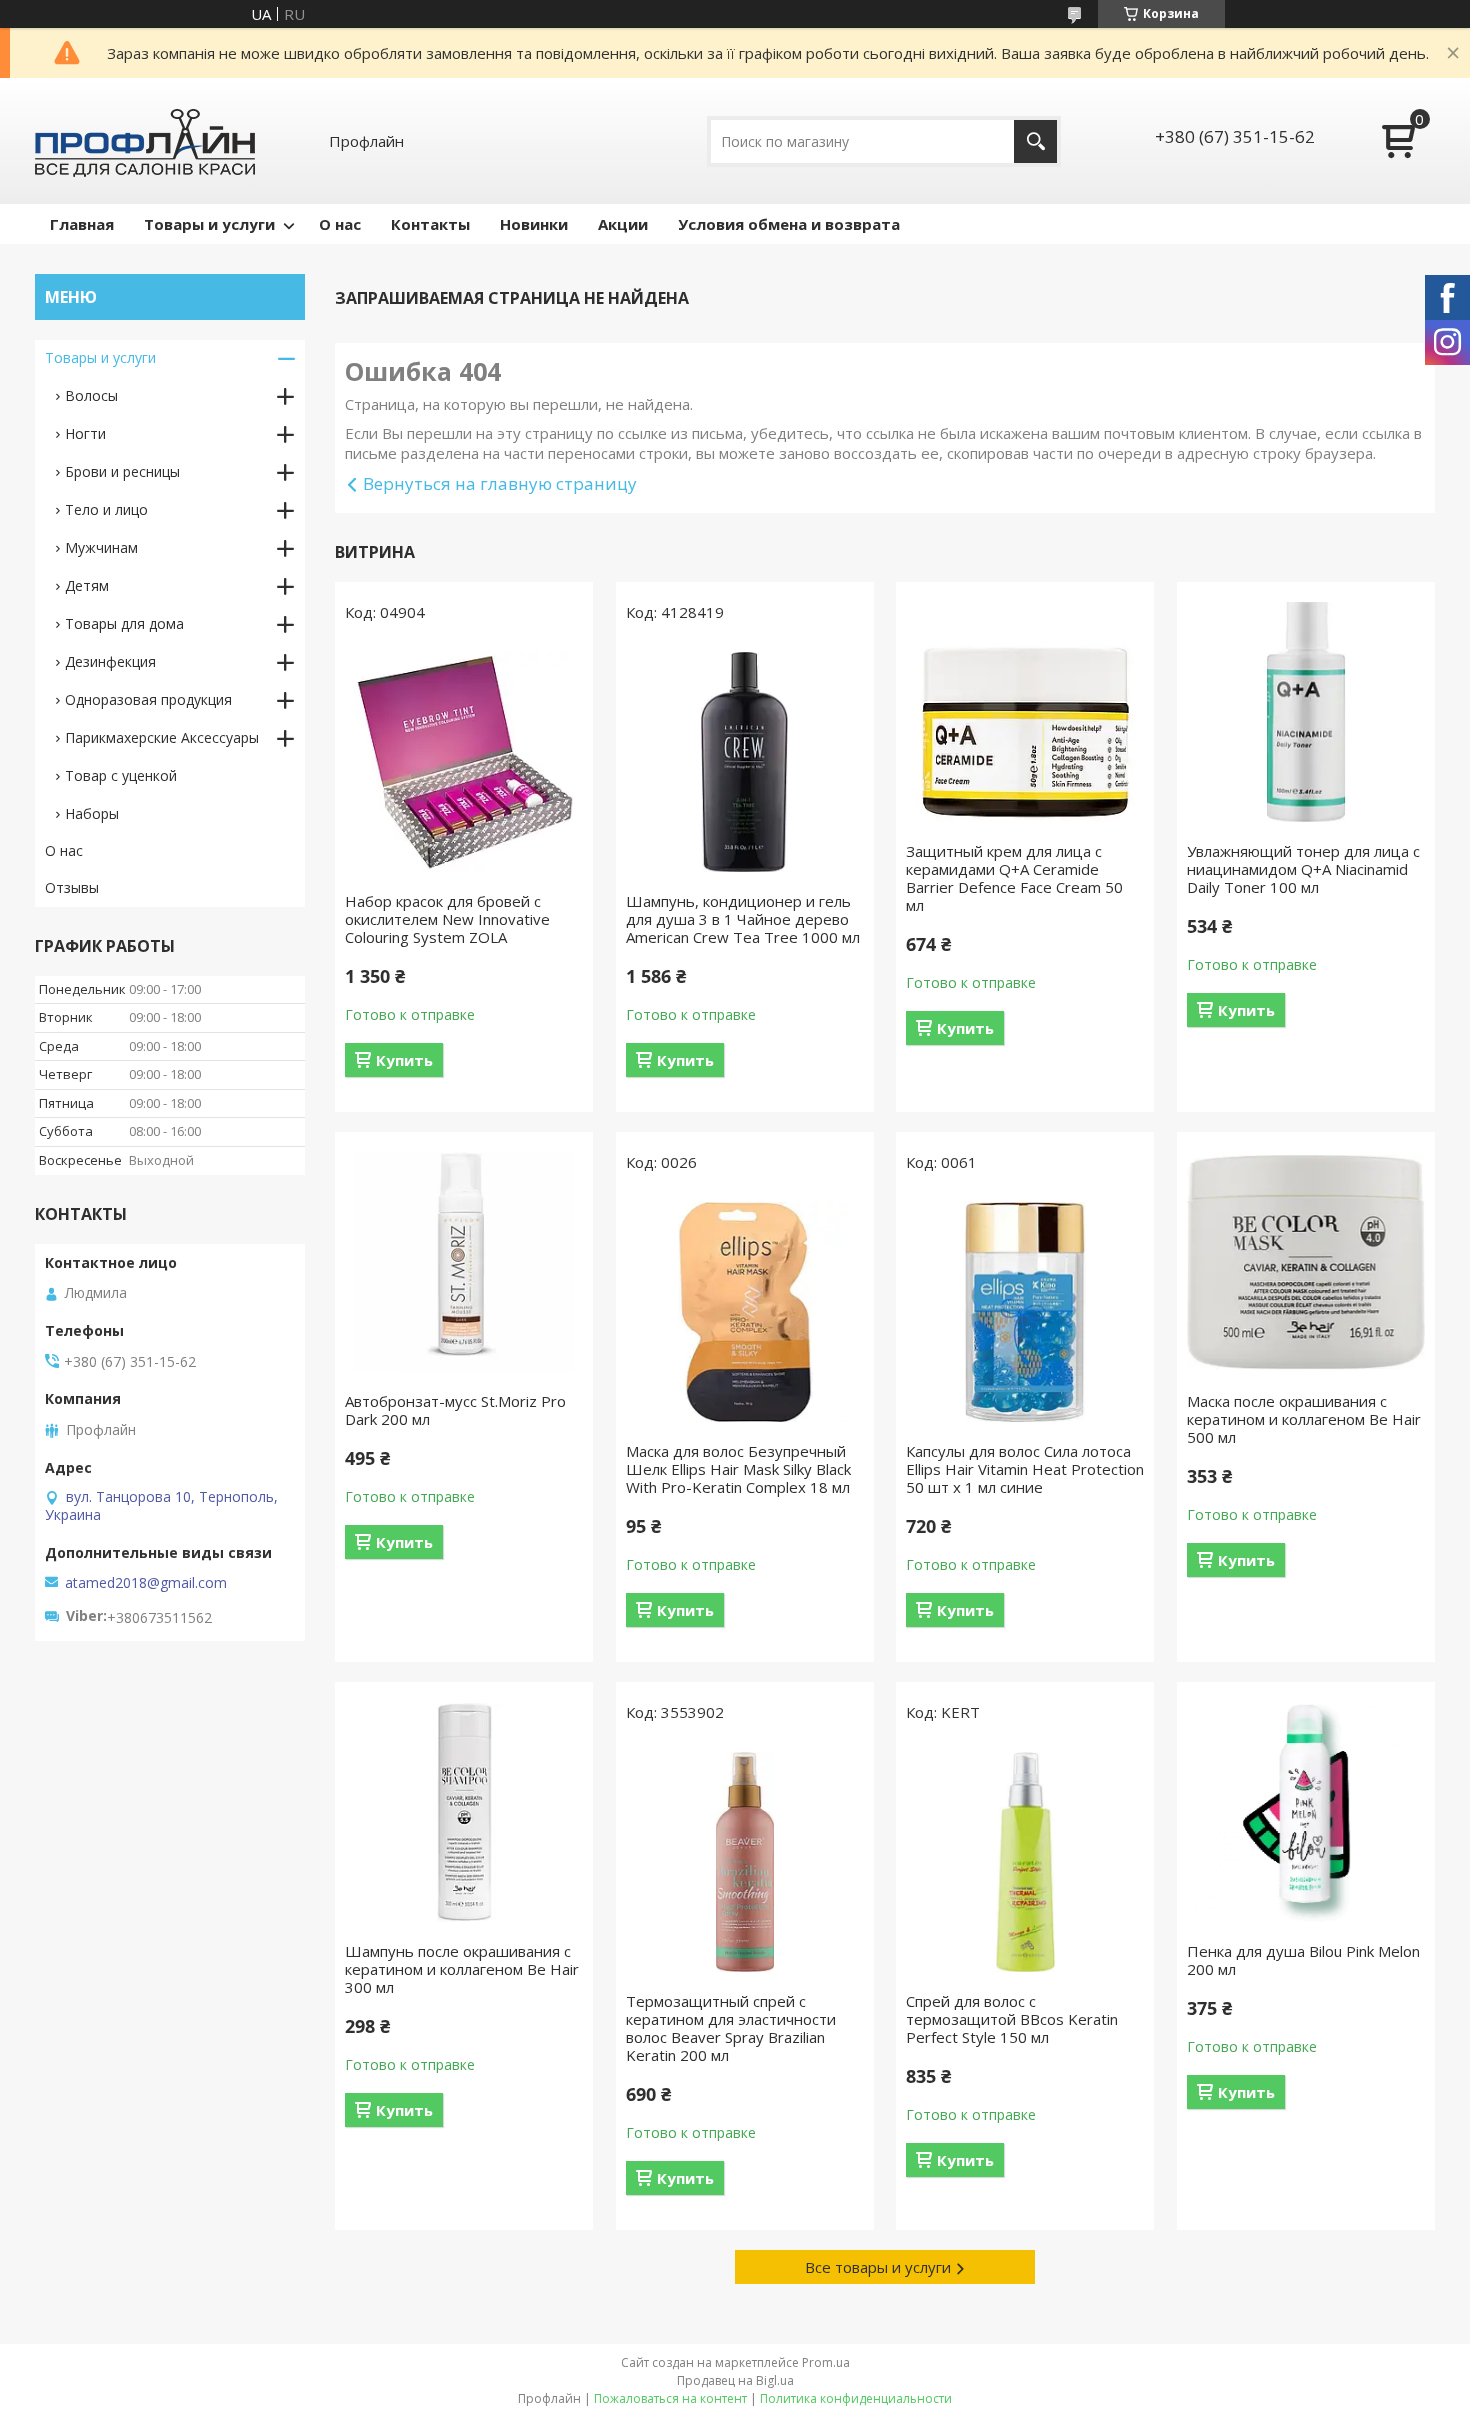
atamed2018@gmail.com (146, 1583)
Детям (87, 585)
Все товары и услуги (878, 2267)
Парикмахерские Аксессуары (162, 737)
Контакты (430, 224)
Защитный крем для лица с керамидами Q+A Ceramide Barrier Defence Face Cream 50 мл (1014, 878)
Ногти (85, 433)
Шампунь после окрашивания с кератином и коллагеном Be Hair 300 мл (462, 1969)
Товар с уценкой (121, 775)
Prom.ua (826, 2362)
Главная (82, 224)
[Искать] (1035, 141)
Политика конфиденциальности (856, 2398)
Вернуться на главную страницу (500, 483)
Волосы (91, 395)
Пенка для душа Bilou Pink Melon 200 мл (1303, 1960)
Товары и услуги (209, 224)
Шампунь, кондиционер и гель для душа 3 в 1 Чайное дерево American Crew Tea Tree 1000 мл (743, 919)
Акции (623, 224)
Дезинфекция (110, 661)
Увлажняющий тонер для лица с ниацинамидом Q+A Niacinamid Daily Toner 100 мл (1303, 869)
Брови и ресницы (122, 471)
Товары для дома (124, 623)
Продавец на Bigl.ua (735, 2380)
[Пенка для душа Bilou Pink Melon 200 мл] (1306, 1812)
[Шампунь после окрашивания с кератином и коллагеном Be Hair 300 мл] (464, 1812)
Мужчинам (101, 547)
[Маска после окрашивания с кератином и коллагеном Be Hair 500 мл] (1306, 1262)
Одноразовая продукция (148, 699)
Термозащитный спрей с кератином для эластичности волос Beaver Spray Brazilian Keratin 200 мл (731, 2028)
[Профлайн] (145, 141)
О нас (340, 224)
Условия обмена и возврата (789, 224)
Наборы (92, 813)
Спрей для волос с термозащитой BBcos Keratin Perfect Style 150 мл (1012, 2019)
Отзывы (72, 887)
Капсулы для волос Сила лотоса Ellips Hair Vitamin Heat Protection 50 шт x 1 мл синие (1025, 1469)
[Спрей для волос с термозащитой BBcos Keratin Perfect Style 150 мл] (1025, 1862)
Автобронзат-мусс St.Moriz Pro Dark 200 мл (455, 1410)
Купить (404, 1060)
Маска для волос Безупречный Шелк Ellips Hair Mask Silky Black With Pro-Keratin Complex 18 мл (738, 1469)
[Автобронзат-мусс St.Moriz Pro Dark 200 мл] (464, 1262)
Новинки (534, 224)
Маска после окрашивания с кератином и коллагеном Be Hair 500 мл (1304, 1419)
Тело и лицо (106, 509)
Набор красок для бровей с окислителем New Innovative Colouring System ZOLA (447, 919)
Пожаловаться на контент (670, 2398)
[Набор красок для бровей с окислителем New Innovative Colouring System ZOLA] (464, 762)
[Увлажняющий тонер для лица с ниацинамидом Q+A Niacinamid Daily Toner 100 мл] (1306, 712)
